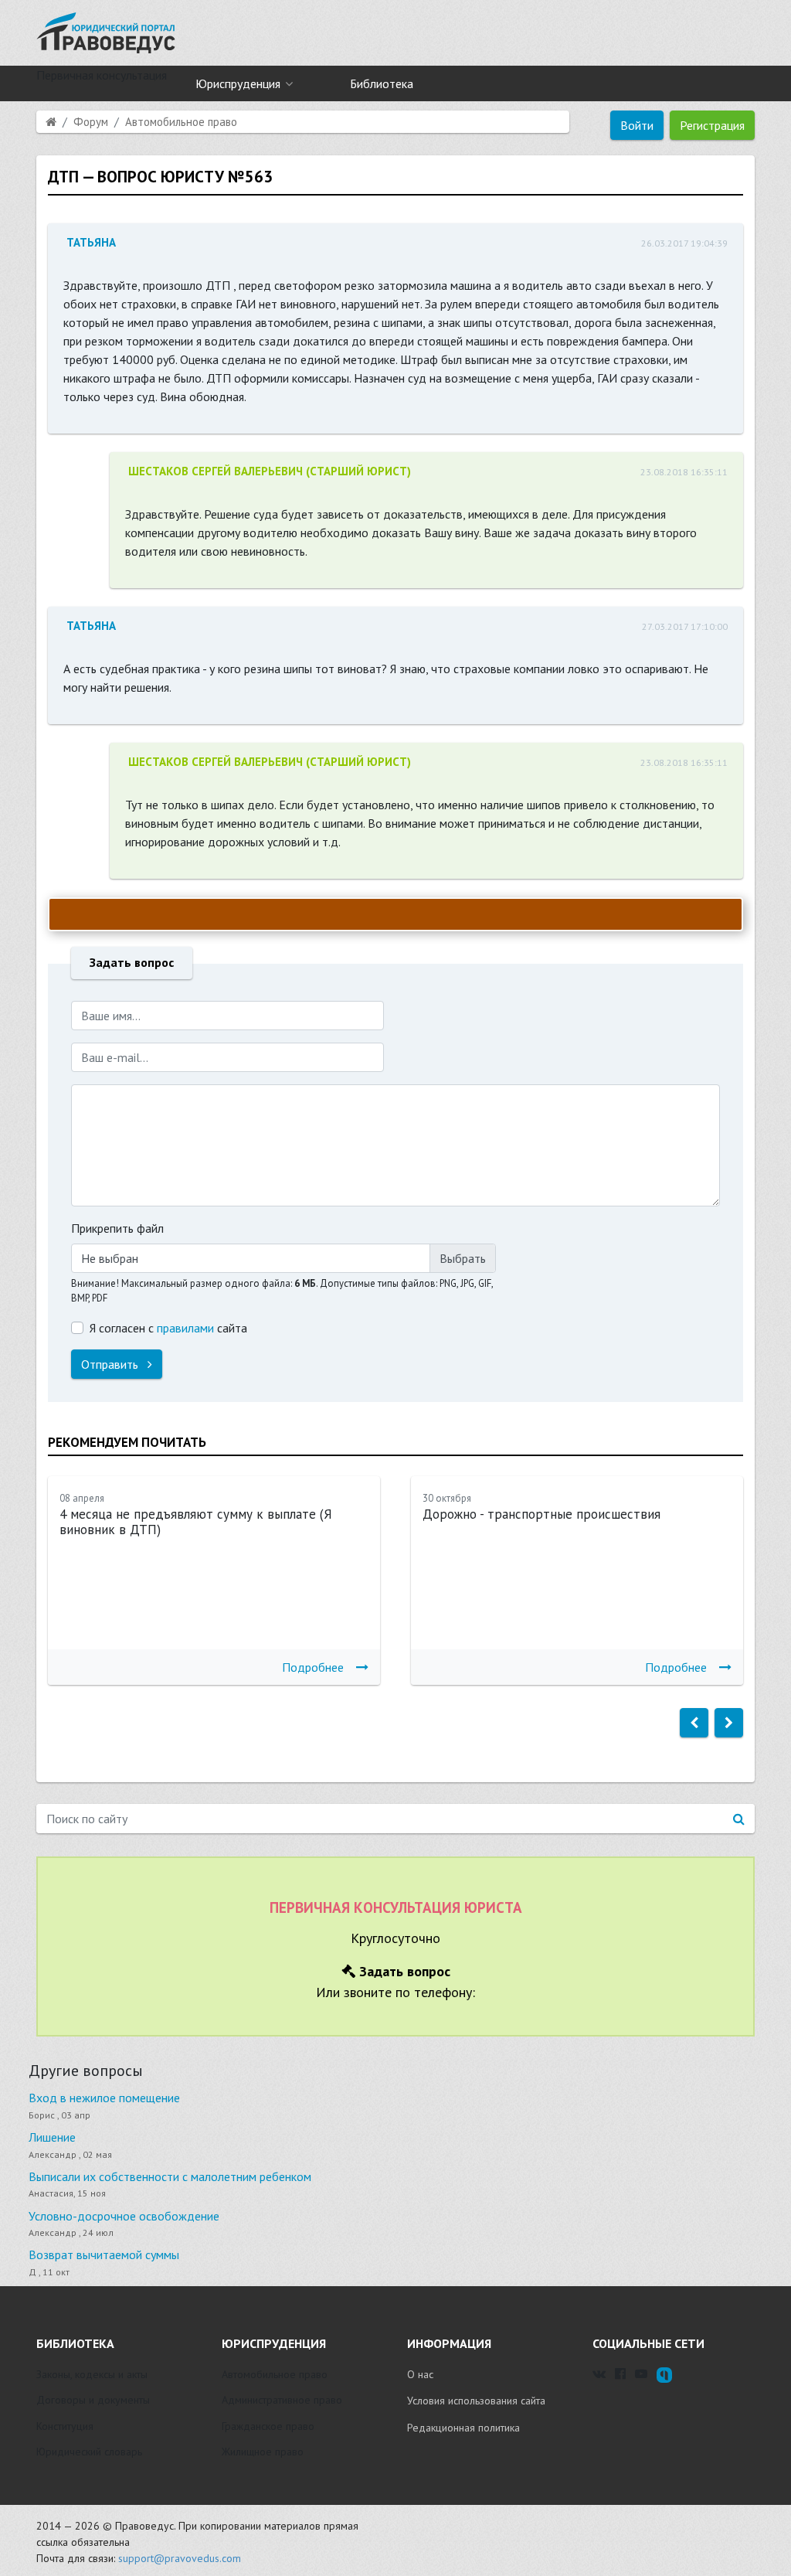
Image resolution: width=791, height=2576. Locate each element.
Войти (637, 125)
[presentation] (694, 1723)
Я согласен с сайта (168, 1328)
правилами (185, 1328)
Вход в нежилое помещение (104, 2098)
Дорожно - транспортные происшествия (541, 1514)
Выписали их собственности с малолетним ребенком (170, 2176)
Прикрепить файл (117, 1228)
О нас (420, 2374)
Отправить (111, 1364)
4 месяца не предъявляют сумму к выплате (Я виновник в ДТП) (196, 1522)
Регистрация (712, 125)
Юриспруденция (238, 83)
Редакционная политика (463, 2428)
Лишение (52, 2137)
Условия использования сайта (476, 2401)
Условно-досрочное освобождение (124, 2216)
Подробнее (313, 1667)
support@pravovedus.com (180, 2558)
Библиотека (382, 83)
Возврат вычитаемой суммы (104, 2254)
